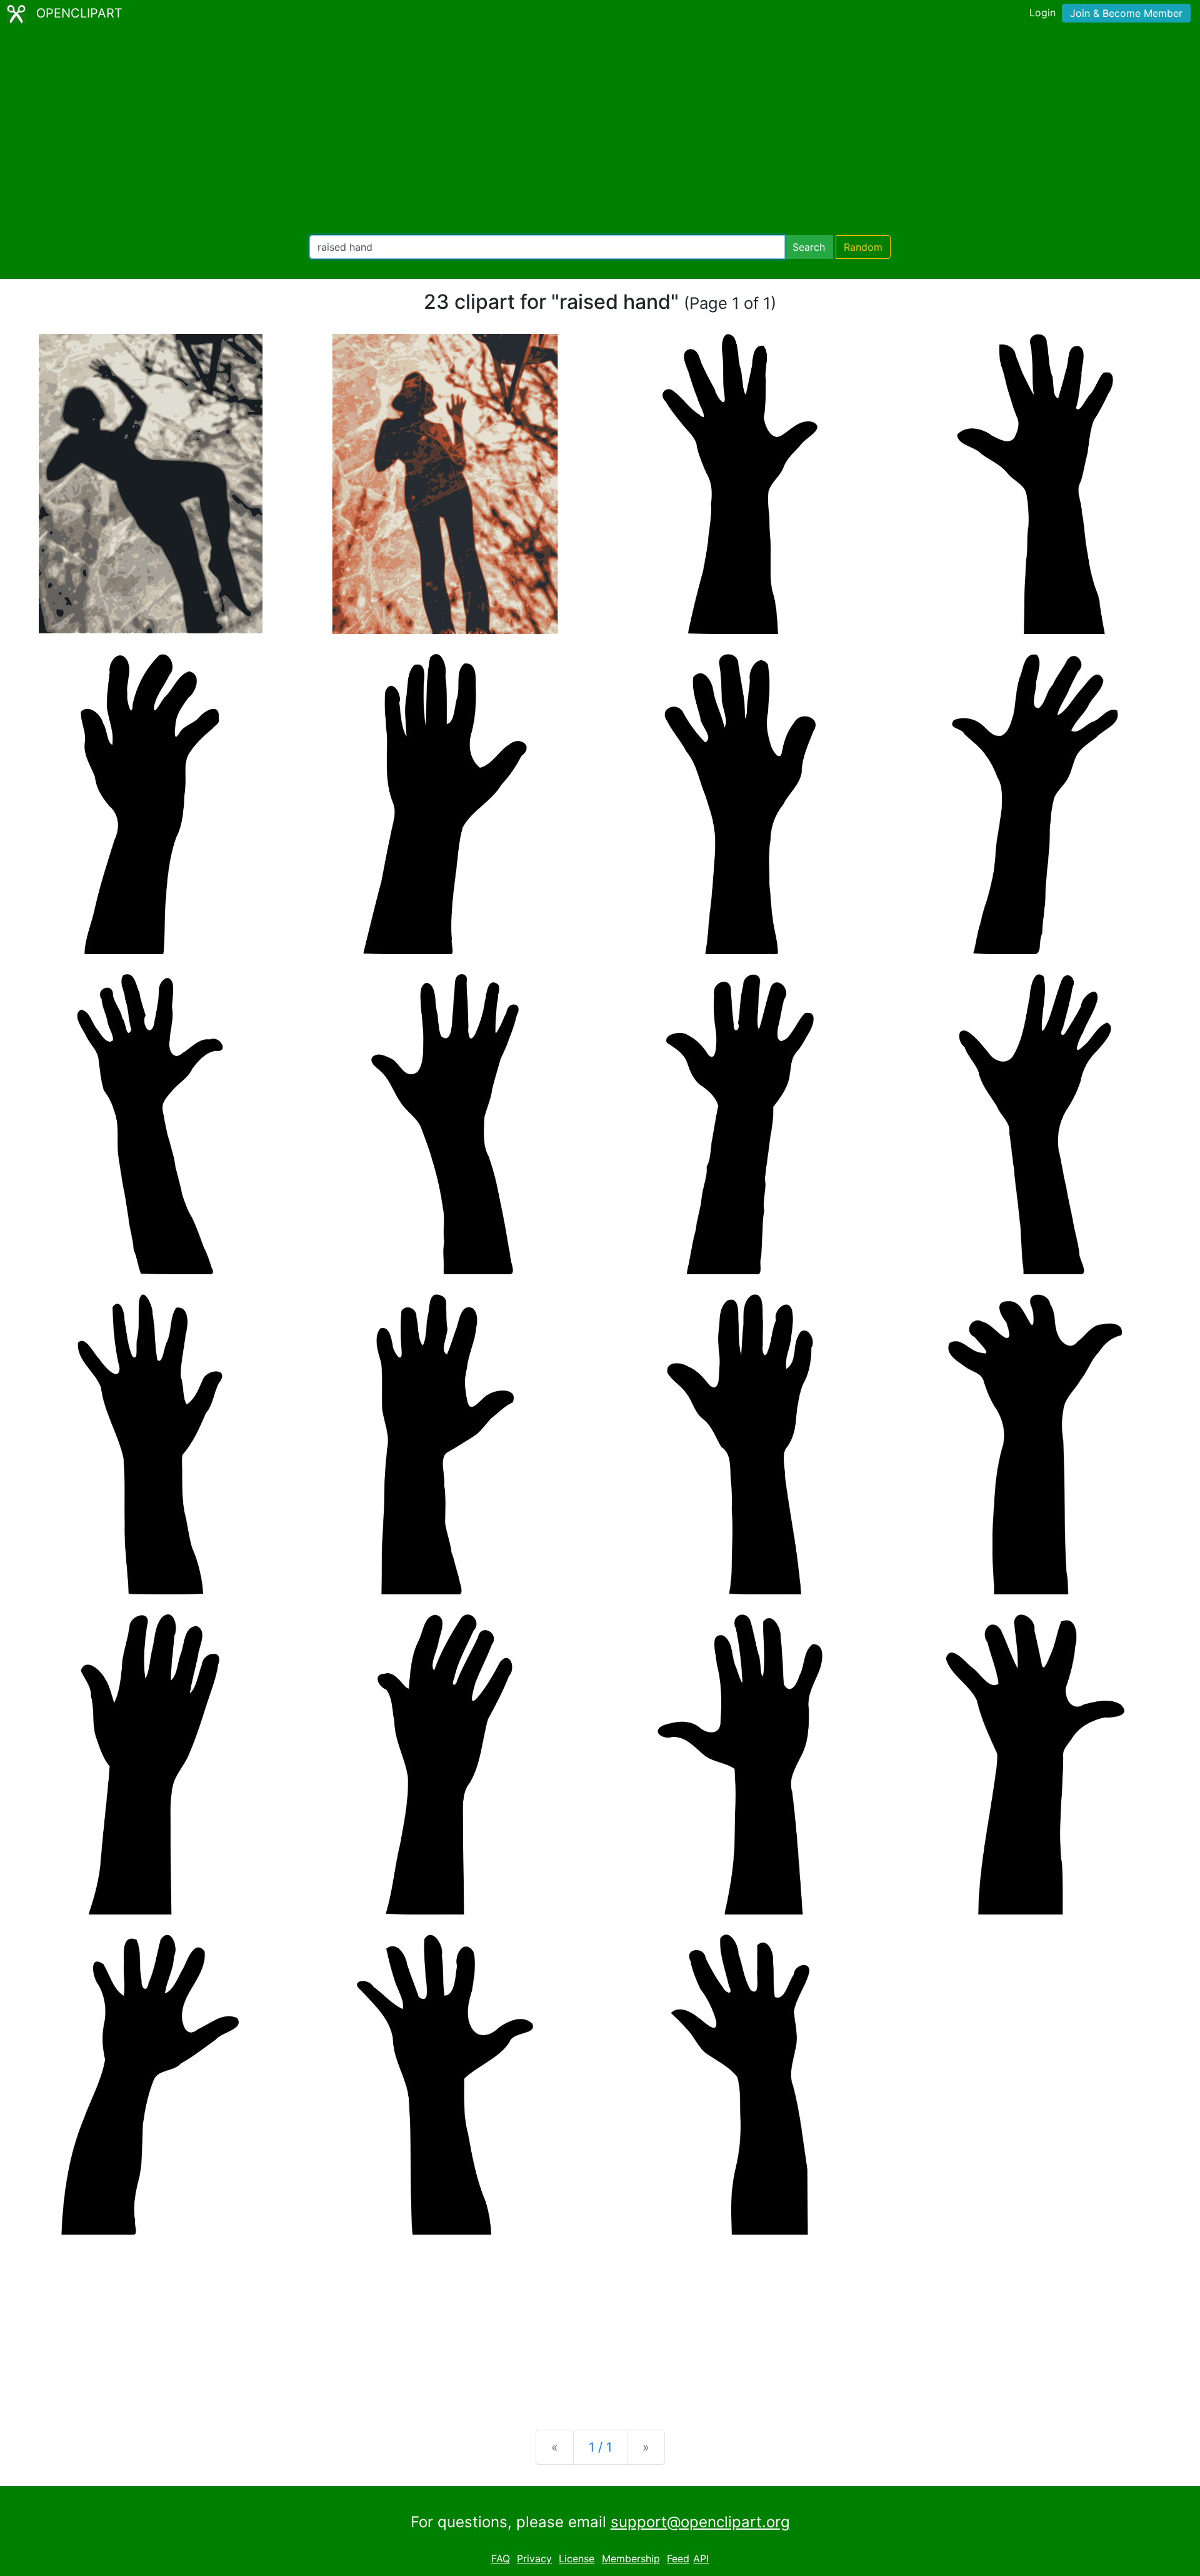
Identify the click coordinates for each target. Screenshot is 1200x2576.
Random (863, 247)
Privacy (534, 2558)
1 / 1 (600, 2447)
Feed (678, 2558)
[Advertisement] (600, 131)
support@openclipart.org (700, 2522)
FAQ (501, 2558)
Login (1042, 13)
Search (809, 247)
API (701, 2558)
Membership (631, 2558)
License (577, 2558)
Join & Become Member (1126, 13)
